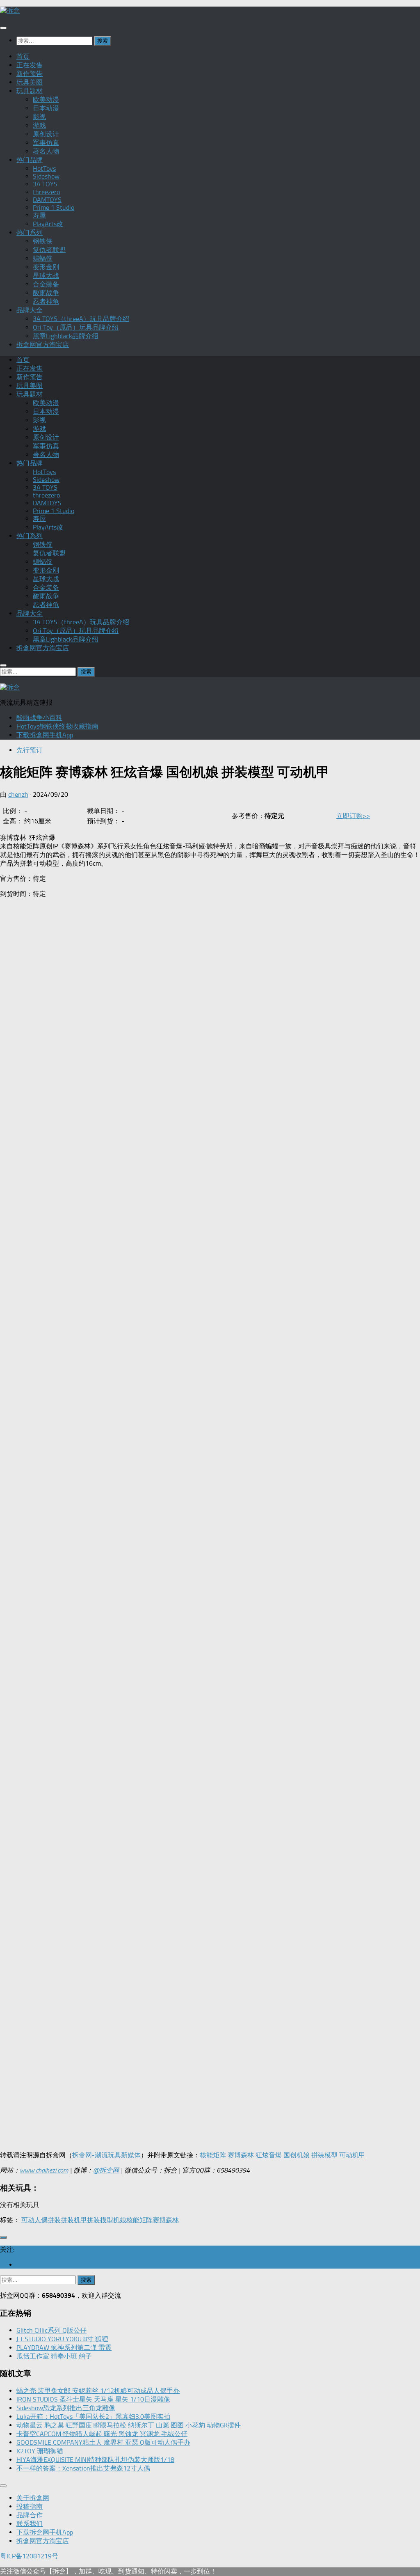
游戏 (39, 125)
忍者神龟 (46, 301)
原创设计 (46, 134)
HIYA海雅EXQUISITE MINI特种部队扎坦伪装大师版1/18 (95, 2460)
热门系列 (30, 233)
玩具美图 (30, 82)
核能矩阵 (139, 2220)
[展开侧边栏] (3, 2237)
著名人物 (46, 151)
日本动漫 (46, 108)
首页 (23, 56)
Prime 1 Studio (54, 207)
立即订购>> (353, 816)
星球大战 (46, 276)
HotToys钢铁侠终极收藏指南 (57, 726)
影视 (39, 117)
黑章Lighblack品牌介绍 (66, 336)
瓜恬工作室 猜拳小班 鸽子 (54, 2356)
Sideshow (46, 176)
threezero (46, 192)
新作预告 (30, 74)
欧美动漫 (46, 100)
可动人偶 (34, 2220)
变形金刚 (46, 267)
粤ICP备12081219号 (29, 2556)
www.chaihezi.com (44, 2170)
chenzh (18, 794)
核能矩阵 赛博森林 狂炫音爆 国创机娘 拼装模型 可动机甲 (283, 2155)
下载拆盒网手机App (45, 735)
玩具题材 (30, 91)
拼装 (54, 2220)
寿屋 (39, 215)
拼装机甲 (74, 2220)
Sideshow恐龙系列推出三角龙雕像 (66, 2408)
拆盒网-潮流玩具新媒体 (106, 2155)
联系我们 (30, 2524)
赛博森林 (166, 2220)
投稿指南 (30, 2506)
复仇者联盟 (49, 250)
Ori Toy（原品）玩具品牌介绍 (76, 327)
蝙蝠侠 (43, 258)
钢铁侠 (43, 241)
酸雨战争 (46, 293)
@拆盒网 (106, 2170)
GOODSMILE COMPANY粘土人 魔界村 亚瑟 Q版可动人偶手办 (103, 2442)
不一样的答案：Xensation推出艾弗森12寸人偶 (83, 2468)
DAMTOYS (47, 200)
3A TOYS (45, 184)
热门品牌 (30, 160)
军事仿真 (46, 143)
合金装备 (46, 284)
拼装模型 (100, 2220)
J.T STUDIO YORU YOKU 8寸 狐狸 (62, 2339)
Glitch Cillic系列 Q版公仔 (51, 2330)
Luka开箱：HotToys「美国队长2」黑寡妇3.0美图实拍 (93, 2417)
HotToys (44, 168)
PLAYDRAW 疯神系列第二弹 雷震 (64, 2348)
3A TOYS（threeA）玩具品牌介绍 (81, 319)
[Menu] (3, 28)
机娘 (120, 2220)
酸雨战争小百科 (39, 718)
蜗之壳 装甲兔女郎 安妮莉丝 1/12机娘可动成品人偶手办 (98, 2391)
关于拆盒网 (33, 2498)
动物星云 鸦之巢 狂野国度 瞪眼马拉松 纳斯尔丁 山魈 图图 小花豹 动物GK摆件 (129, 2425)
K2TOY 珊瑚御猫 (40, 2451)
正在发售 (30, 65)
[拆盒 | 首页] (10, 10)
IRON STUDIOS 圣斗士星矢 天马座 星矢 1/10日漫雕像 (93, 2399)
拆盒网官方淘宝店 (43, 345)
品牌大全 (30, 310)
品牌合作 (30, 2515)
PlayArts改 (48, 224)
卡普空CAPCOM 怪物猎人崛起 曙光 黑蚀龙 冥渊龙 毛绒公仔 (102, 2434)
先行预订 (30, 750)
